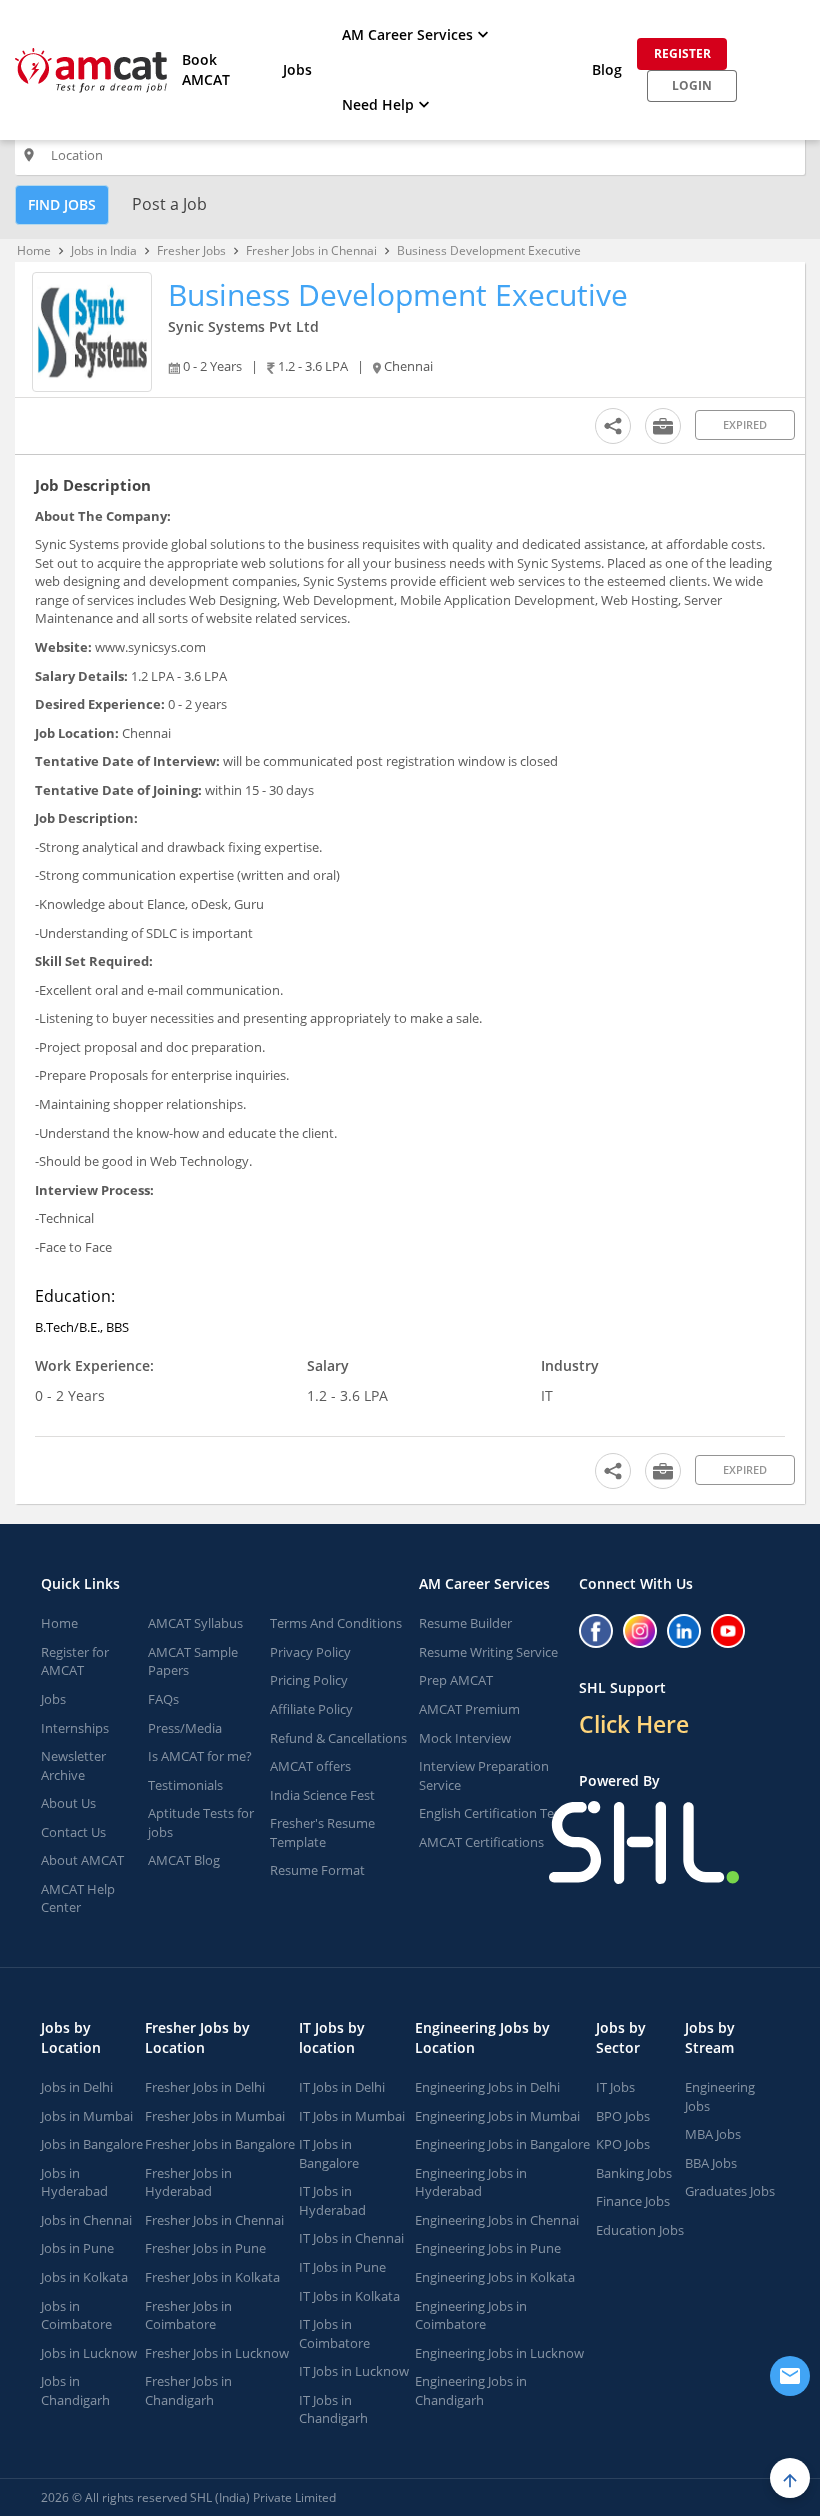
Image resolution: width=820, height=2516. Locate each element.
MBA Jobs (713, 2134)
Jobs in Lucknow (89, 2353)
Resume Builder (465, 1623)
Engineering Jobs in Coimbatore (471, 2315)
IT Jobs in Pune (342, 2267)
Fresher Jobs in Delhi (205, 2087)
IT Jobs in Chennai (351, 2238)
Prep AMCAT (456, 1680)
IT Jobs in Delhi (342, 2087)
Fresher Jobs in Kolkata (212, 2277)
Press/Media (185, 1728)
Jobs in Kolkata (84, 2277)
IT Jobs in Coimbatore (334, 2333)
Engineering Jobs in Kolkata (495, 2277)
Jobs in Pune (77, 2248)
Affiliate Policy (311, 1709)
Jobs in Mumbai (87, 2116)
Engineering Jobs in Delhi (487, 2087)
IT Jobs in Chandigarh (333, 2409)
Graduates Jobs (730, 2191)
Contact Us (73, 1832)
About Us (68, 1803)
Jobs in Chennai (86, 2220)
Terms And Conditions (336, 1623)
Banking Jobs (634, 2173)
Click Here (634, 1724)
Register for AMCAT (75, 1661)
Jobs (297, 69)
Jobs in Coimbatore (76, 2315)
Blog (607, 69)
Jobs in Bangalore (92, 2144)
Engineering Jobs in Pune (488, 2248)
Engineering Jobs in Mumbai (497, 2116)
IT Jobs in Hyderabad (332, 2200)
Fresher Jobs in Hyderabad (188, 2182)
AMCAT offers (310, 1766)
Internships (75, 1728)
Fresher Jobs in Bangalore (220, 2144)
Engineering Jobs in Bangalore (502, 2144)
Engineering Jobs (720, 2096)
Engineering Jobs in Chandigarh (471, 2390)
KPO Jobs (623, 2144)
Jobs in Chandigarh (75, 2390)
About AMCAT (82, 1860)
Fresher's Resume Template (322, 1832)
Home (34, 250)
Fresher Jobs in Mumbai (215, 2116)
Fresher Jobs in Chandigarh (188, 2390)
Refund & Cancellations (338, 1738)
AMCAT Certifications (481, 1842)
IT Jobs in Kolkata (349, 2296)
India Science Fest (322, 1795)
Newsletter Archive (73, 1765)
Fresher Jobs (191, 250)
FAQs (163, 1699)
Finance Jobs (633, 2201)
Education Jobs (640, 2230)
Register (682, 53)
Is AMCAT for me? (200, 1756)
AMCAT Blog (184, 1860)
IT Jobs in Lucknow (354, 2371)
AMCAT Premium (469, 1709)
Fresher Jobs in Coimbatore (188, 2315)
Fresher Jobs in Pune (205, 2248)
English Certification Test (492, 1813)
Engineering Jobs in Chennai (497, 2220)
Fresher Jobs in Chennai (311, 250)
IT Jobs (615, 2087)
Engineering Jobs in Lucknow (499, 2353)
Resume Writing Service (488, 1652)
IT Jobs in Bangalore (329, 2153)
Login (692, 85)
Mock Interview (465, 1738)
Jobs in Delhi (77, 2087)
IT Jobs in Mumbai (352, 2116)
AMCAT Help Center (78, 1898)
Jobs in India (104, 250)
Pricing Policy (309, 1680)
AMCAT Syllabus (195, 1623)
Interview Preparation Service (484, 1775)
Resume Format (317, 1870)
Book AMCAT (206, 69)
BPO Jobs (623, 2116)
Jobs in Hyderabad (74, 2182)
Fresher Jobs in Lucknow (217, 2353)
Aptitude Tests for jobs (201, 1822)
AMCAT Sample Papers (193, 1661)
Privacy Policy (310, 1652)
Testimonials (185, 1785)
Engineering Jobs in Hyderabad (471, 2182)
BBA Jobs (711, 2163)
